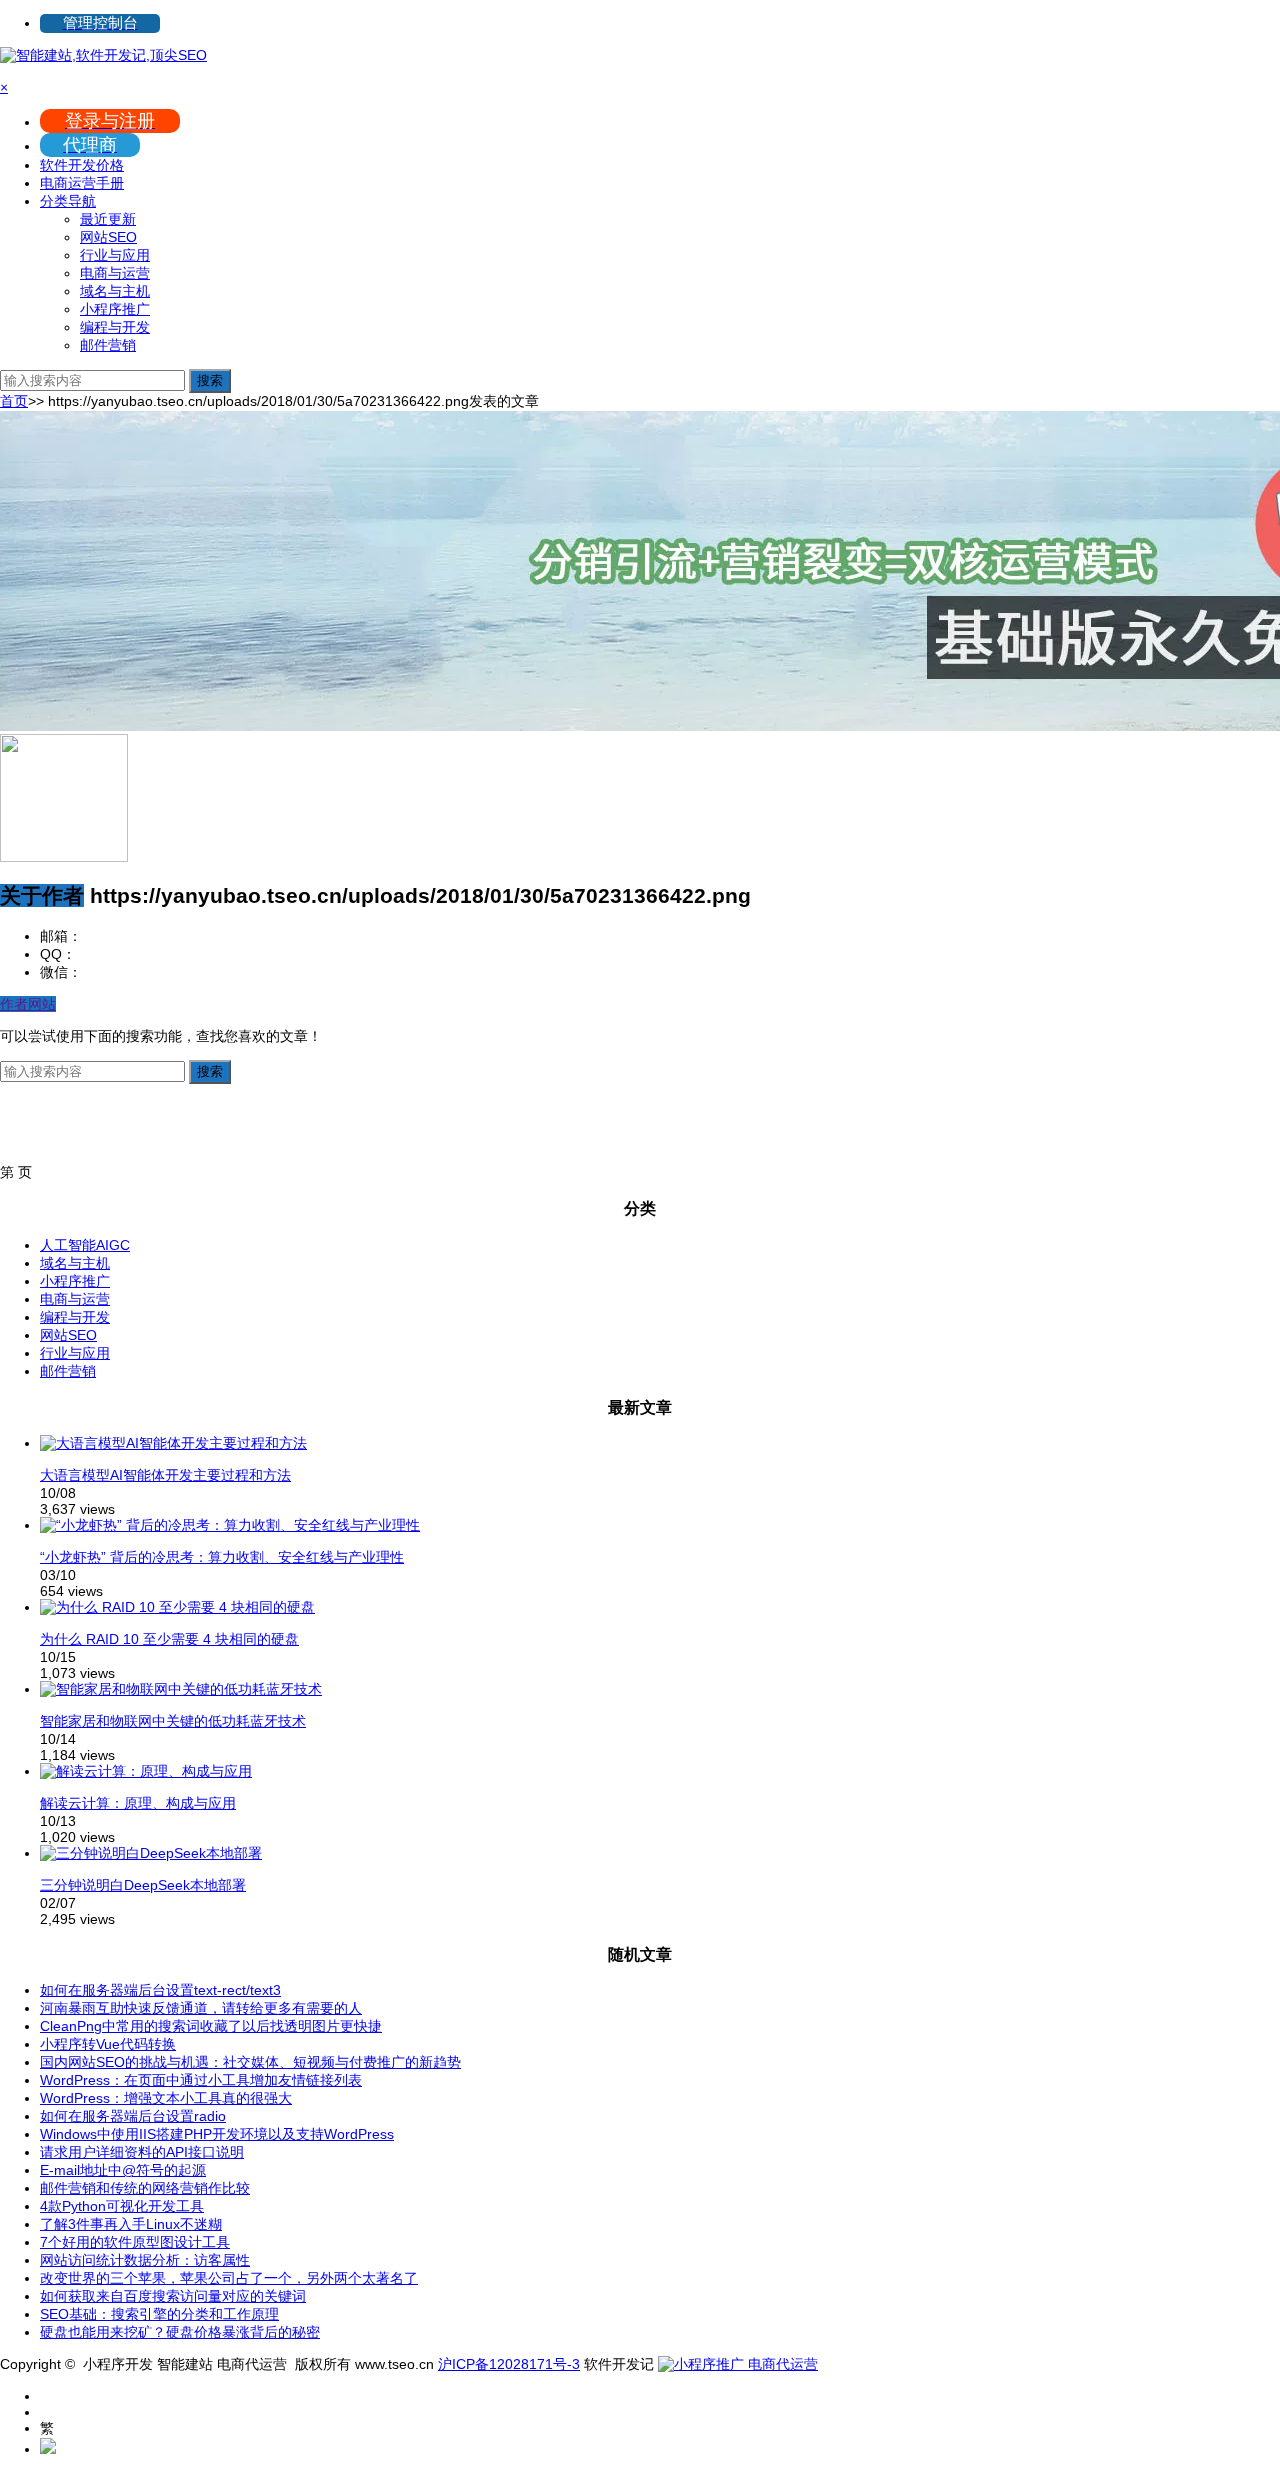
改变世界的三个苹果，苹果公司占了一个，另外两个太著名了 (229, 2278)
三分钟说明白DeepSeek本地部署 (143, 1885)
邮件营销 (108, 345)
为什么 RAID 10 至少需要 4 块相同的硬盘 (169, 1639)
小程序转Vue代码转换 (108, 2044)
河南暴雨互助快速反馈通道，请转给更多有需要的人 (201, 2008)
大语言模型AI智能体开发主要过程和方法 (165, 1475)
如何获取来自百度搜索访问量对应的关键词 (173, 2296)
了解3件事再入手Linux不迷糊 (131, 2224)
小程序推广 (115, 309)
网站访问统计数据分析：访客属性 (145, 2260)
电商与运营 (115, 273)
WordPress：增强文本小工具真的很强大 (166, 2098)
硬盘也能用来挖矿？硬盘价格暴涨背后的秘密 (180, 2332)
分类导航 (68, 201)
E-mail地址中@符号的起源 (123, 2170)
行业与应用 (115, 255)
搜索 (210, 380)
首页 (14, 401)
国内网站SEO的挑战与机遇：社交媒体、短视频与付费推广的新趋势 (250, 2062)
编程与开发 (115, 327)
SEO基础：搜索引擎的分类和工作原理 (159, 2314)
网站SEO (108, 237)
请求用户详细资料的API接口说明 (142, 2152)
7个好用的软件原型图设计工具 (135, 2242)
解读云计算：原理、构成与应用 (138, 1803)
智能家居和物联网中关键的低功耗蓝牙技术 (173, 1721)
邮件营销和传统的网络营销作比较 (145, 2188)
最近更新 (108, 219)
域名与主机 (115, 291)
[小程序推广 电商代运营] (738, 2364)
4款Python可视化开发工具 (122, 2206)
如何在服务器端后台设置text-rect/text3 (160, 1990)
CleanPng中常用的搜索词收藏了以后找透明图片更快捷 (211, 2026)
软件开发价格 (82, 165)
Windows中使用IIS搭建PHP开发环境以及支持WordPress (217, 2134)
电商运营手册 (82, 183)
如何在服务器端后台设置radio (133, 2116)
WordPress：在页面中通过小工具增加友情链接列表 (201, 2080)
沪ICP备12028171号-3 (509, 2364)
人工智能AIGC (85, 1245)
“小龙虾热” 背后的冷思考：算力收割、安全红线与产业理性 (222, 1557)
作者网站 (28, 1004)
